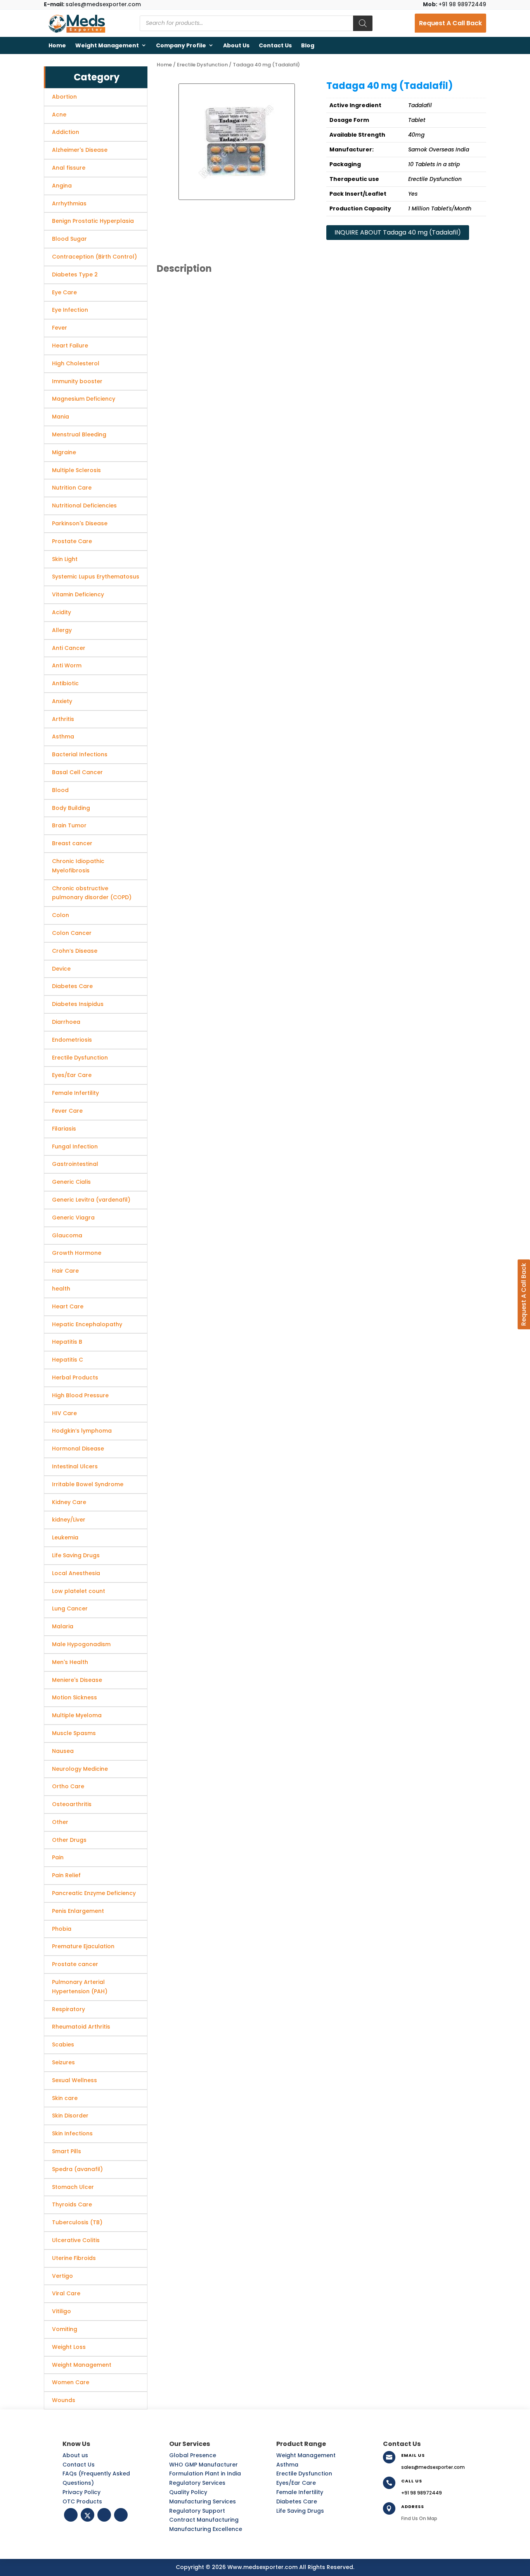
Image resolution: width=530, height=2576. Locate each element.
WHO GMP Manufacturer (204, 2465)
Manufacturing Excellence (206, 2529)
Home (57, 45)
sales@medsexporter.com (92, 4)
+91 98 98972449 (455, 4)
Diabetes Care (297, 2501)
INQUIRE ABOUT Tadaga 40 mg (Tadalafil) (398, 232)
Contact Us (275, 45)
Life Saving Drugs (300, 2511)
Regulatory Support (197, 2511)
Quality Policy (188, 2492)
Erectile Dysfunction (202, 65)
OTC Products (82, 2501)
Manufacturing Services (203, 2501)
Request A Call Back (450, 23)
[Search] (363, 23)
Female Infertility (300, 2492)
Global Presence (193, 2455)
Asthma (287, 2465)
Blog (308, 45)
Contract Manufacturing (204, 2520)
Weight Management (107, 45)
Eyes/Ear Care (296, 2483)
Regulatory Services (197, 2483)
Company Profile (181, 45)
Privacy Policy (81, 2492)
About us (236, 45)
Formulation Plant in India (205, 2474)
